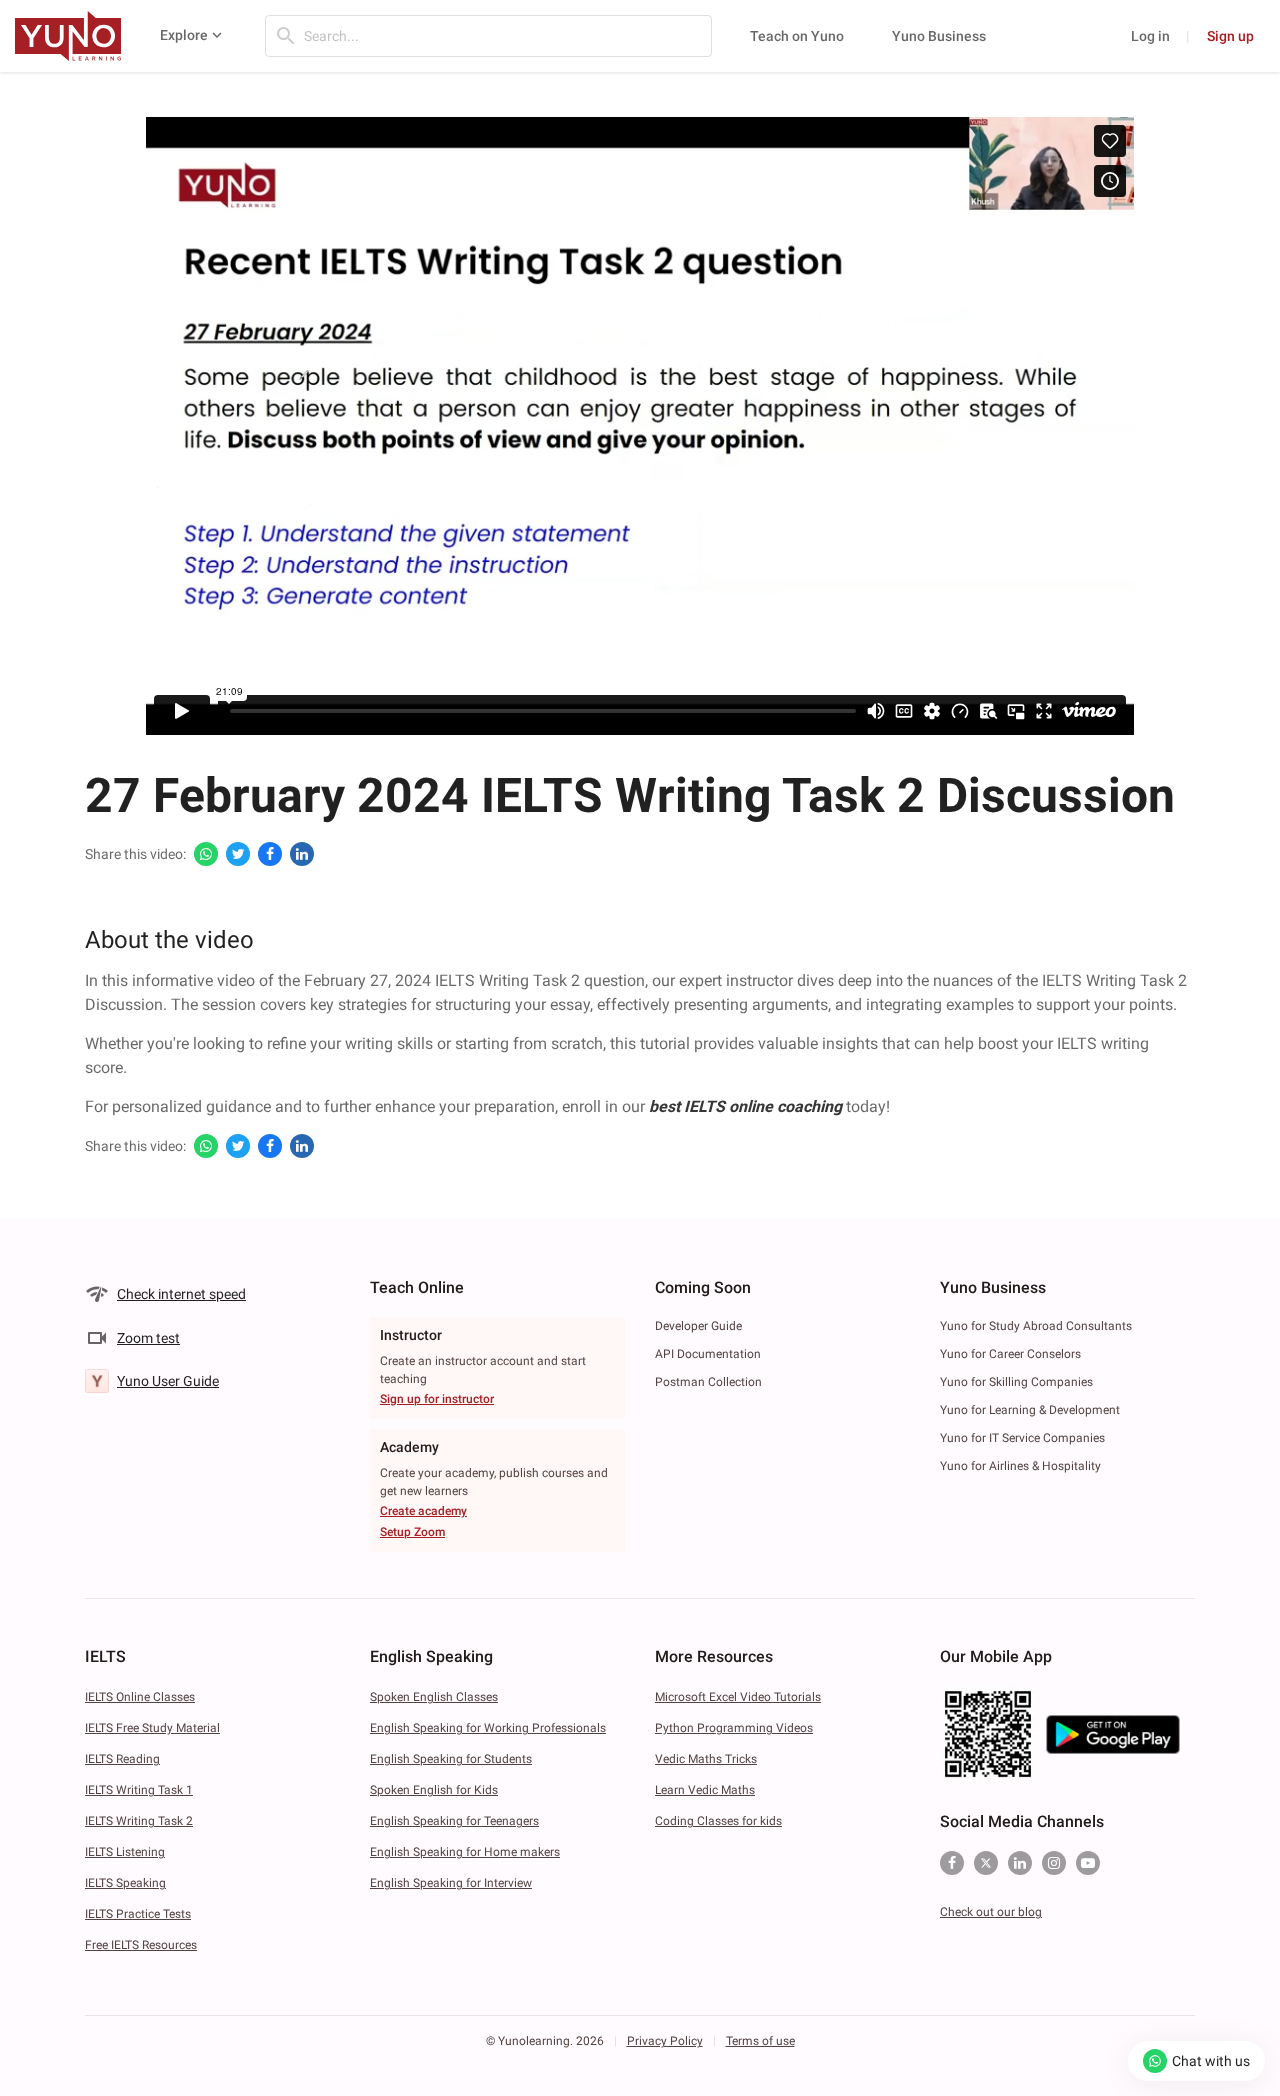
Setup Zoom (412, 1532)
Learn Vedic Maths (705, 1790)
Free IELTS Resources (141, 1945)
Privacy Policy (665, 2041)
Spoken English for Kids (434, 1790)
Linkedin (1020, 1863)
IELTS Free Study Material (152, 1728)
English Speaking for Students (451, 1759)
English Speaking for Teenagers (454, 1821)
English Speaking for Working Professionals (488, 1728)
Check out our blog (991, 1912)
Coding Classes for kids (718, 1821)
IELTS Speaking (125, 1883)
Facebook (952, 1863)
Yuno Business (939, 36)
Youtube (1088, 1863)
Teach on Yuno (797, 36)
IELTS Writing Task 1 (139, 1790)
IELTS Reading (122, 1759)
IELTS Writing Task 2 (139, 1821)
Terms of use (760, 2041)
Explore (184, 35)
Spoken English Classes (434, 1697)
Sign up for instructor (437, 1399)
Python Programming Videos (734, 1728)
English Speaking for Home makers (465, 1852)
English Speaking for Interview (451, 1883)
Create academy (423, 1511)
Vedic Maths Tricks (706, 1759)
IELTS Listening (125, 1852)
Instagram (1054, 1863)
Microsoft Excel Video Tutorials (738, 1697)
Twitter (986, 1863)
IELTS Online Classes (140, 1697)
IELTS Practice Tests (138, 1914)
